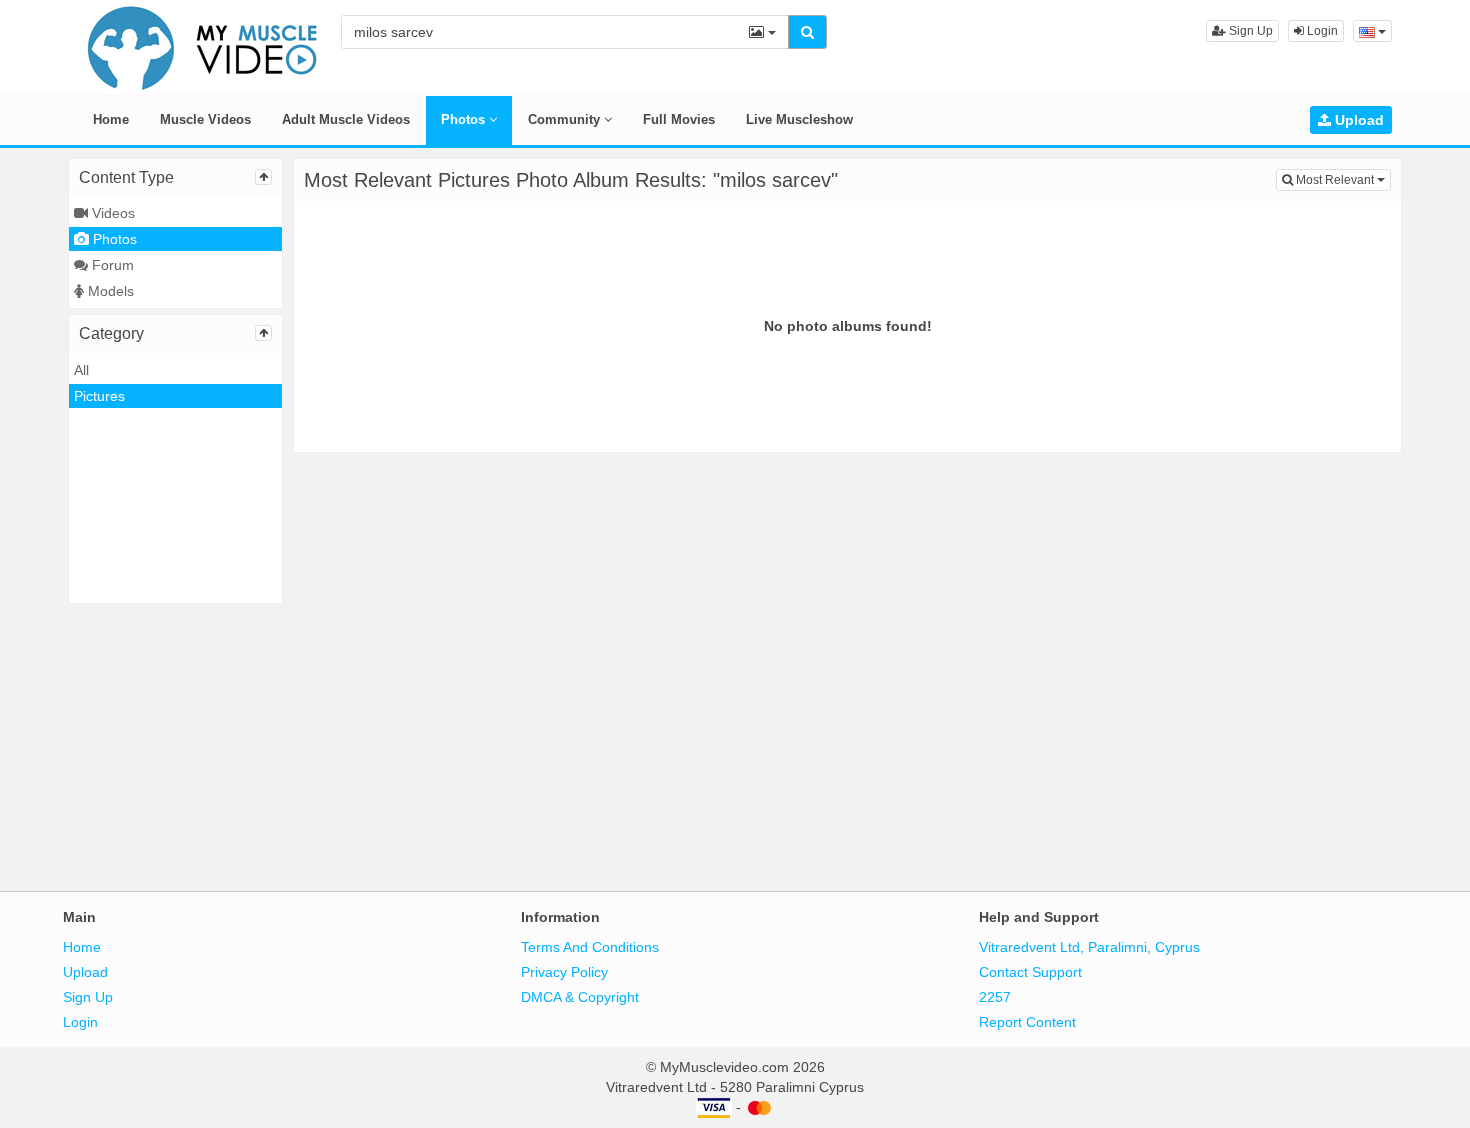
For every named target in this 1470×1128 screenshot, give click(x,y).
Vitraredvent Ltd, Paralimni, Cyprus (1089, 947)
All (81, 370)
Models (109, 291)
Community (566, 119)
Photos (465, 119)
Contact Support (1030, 972)
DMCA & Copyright (580, 997)
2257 (995, 997)
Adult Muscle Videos (346, 119)
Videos (111, 213)
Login (1321, 31)
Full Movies (679, 119)
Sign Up (1249, 31)
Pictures (99, 396)
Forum (111, 265)
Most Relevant (1342, 179)
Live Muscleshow (799, 119)
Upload (1357, 120)
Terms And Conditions (590, 947)
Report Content (1027, 1022)
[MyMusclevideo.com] (203, 46)
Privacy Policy (564, 972)
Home (111, 119)
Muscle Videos (205, 119)
